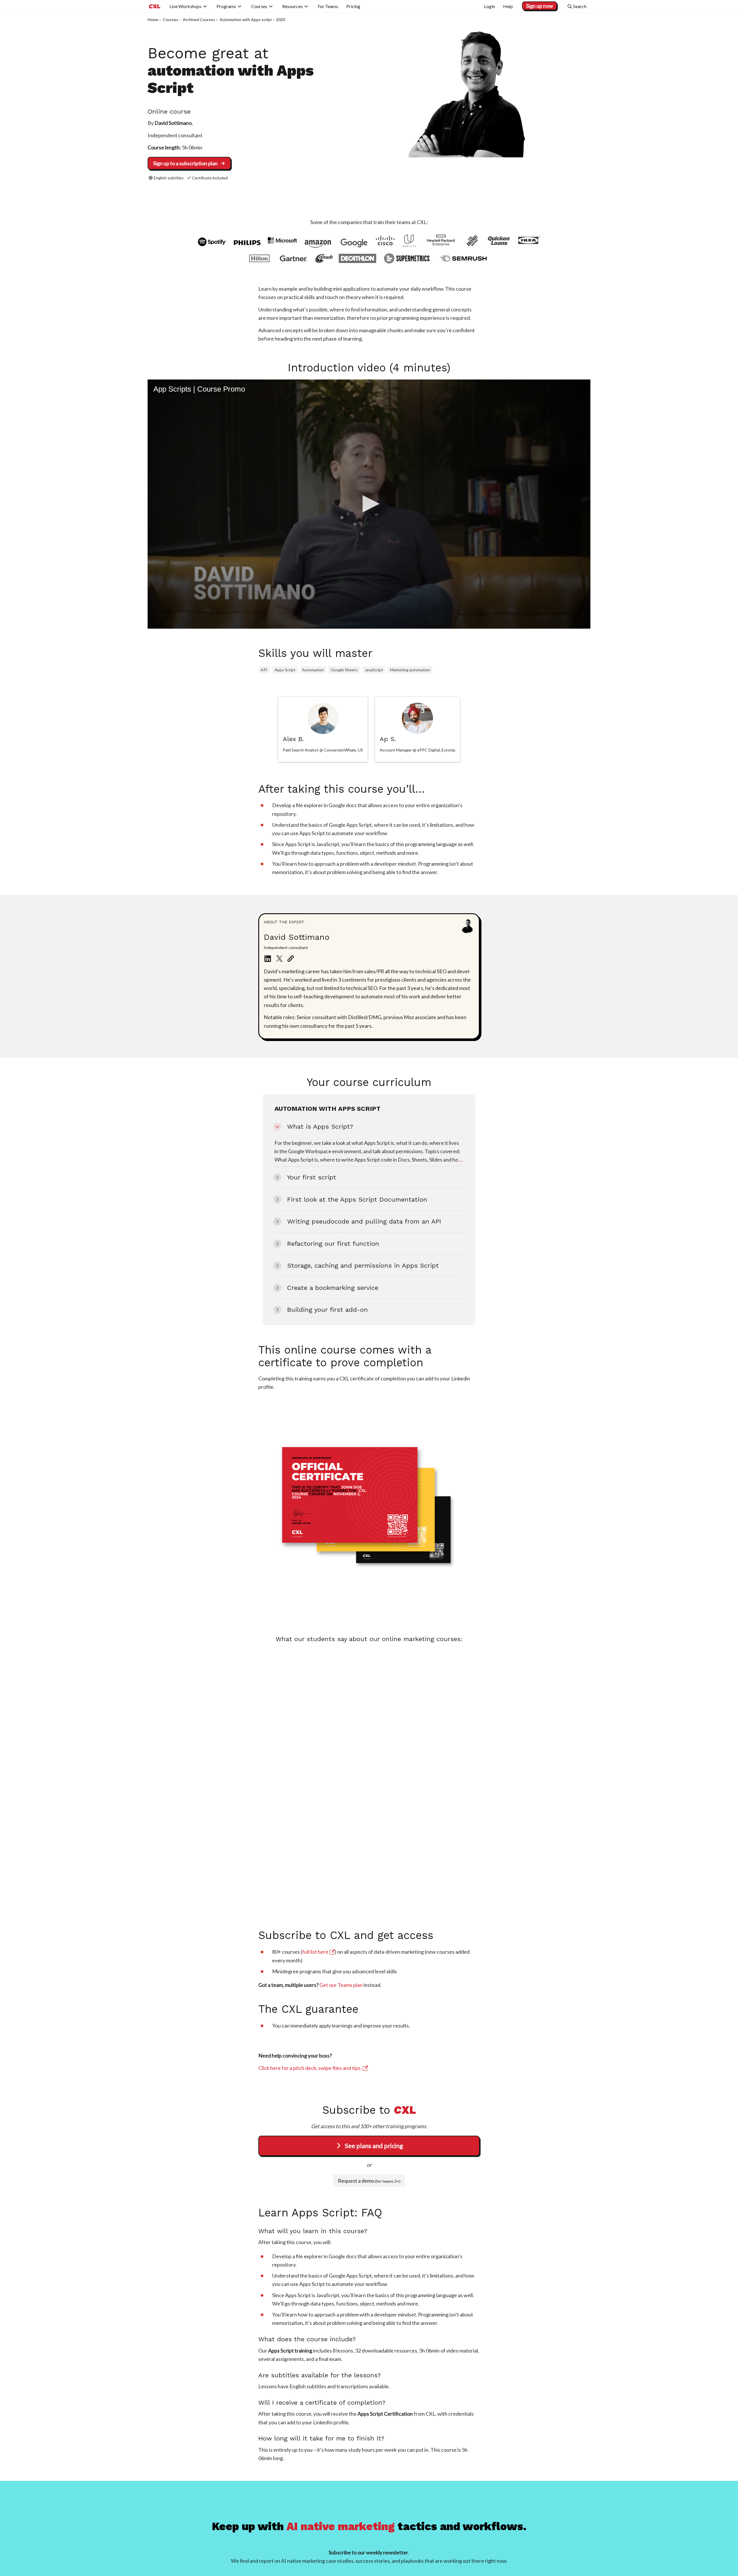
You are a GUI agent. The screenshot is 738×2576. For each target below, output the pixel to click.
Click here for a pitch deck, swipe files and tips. (310, 2068)
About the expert (284, 922)
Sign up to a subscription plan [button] (185, 163)
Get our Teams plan (341, 1985)
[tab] (323, 729)
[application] (369, 504)
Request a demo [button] (369, 2181)
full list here (315, 1952)
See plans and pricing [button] (374, 2146)
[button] (369, 504)
